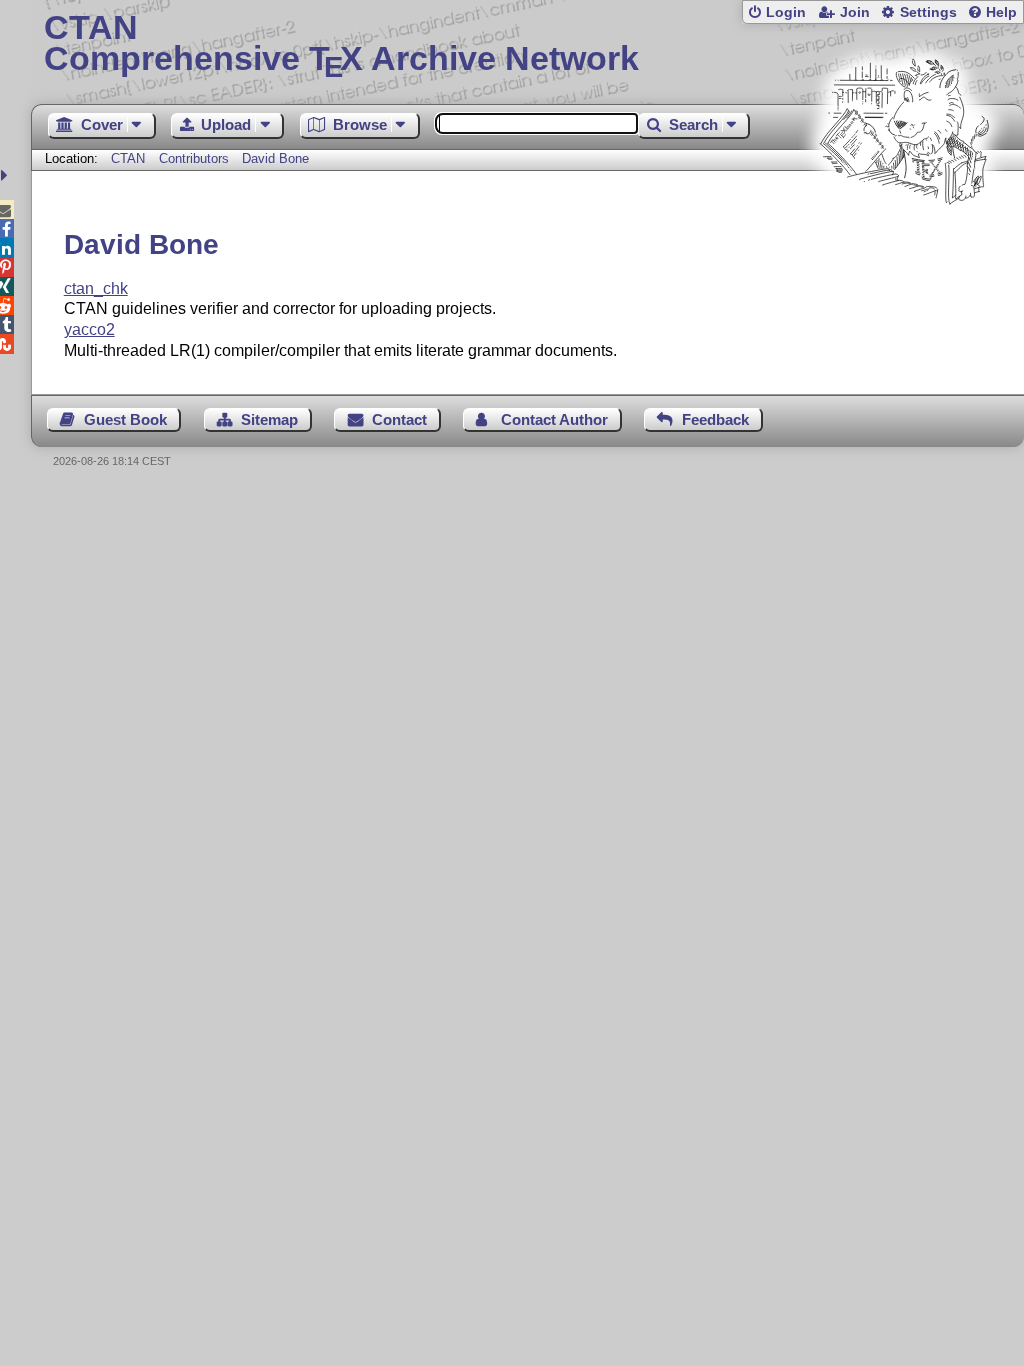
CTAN (128, 158)
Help (1001, 12)
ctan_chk (96, 288)
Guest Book (125, 419)
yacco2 (89, 329)
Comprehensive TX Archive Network (341, 45)
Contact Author (554, 419)
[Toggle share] (6, 175)
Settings (928, 12)
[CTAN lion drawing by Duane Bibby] (904, 242)
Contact (399, 419)
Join (855, 12)
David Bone (275, 158)
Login (786, 12)
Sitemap (269, 419)
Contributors (194, 158)
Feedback (715, 419)
